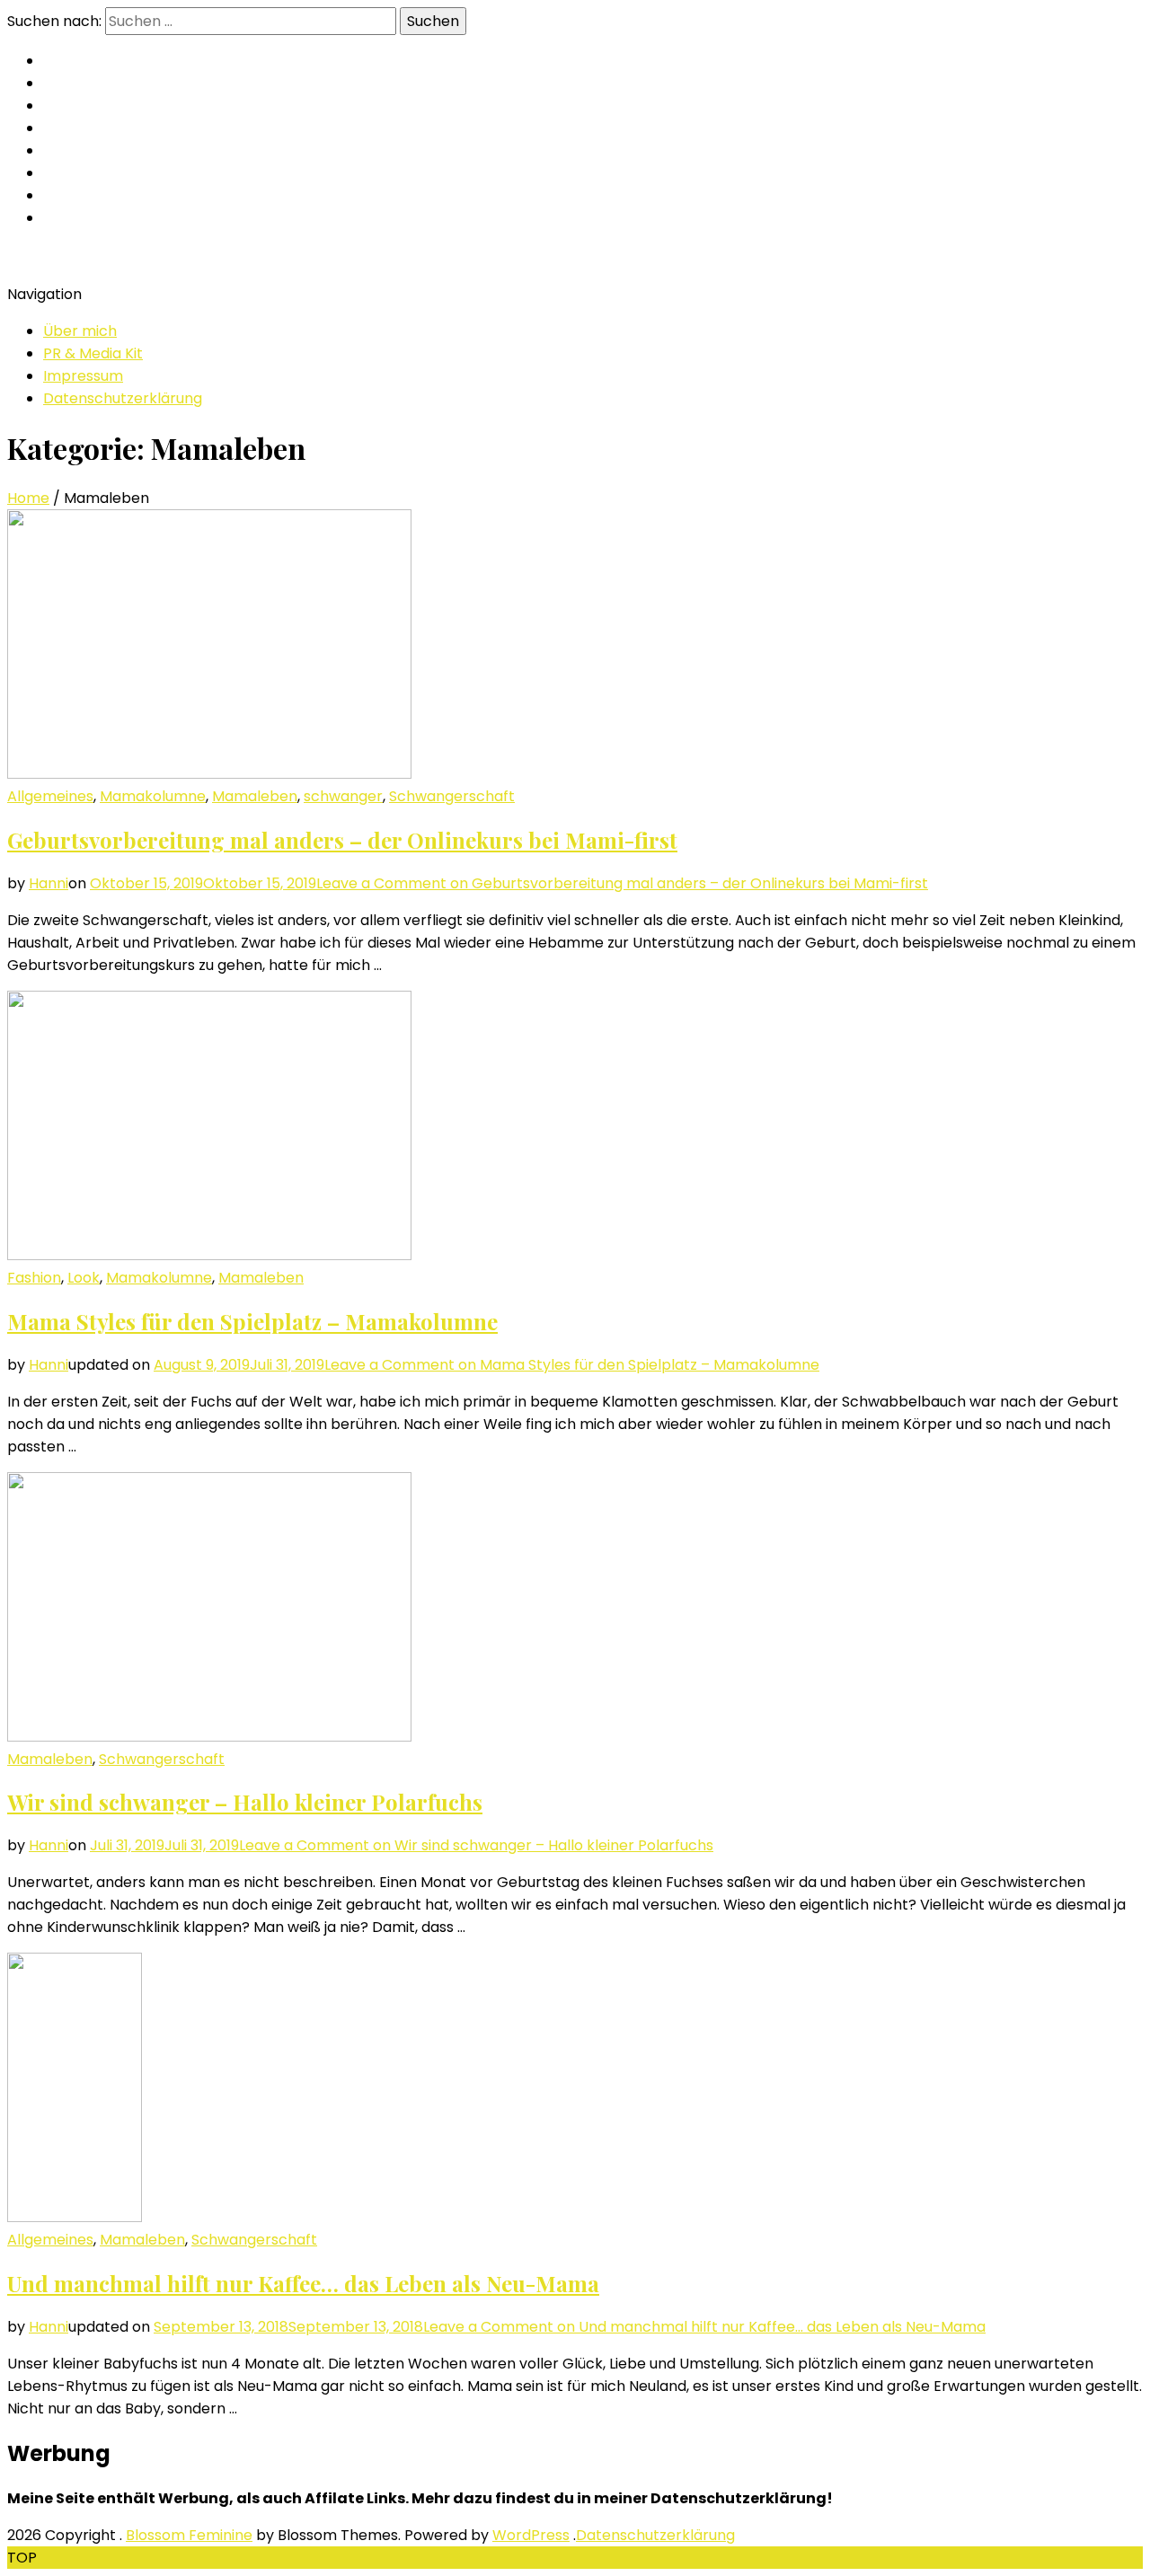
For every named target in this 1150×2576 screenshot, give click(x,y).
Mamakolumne (153, 796)
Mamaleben (255, 796)
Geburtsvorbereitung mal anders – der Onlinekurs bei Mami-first (342, 840)
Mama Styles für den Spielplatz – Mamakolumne (252, 1321)
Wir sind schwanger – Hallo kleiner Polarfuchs (245, 1802)
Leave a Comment (622, 883)
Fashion (34, 1278)
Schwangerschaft (452, 796)
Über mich (80, 331)
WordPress (531, 2535)
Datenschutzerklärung (123, 398)
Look (84, 1278)
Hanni (49, 883)
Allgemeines (50, 796)
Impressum (83, 376)
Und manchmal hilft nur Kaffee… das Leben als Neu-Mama (303, 2283)
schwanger (343, 796)
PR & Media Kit (93, 353)
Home (28, 498)
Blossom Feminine (189, 2535)
